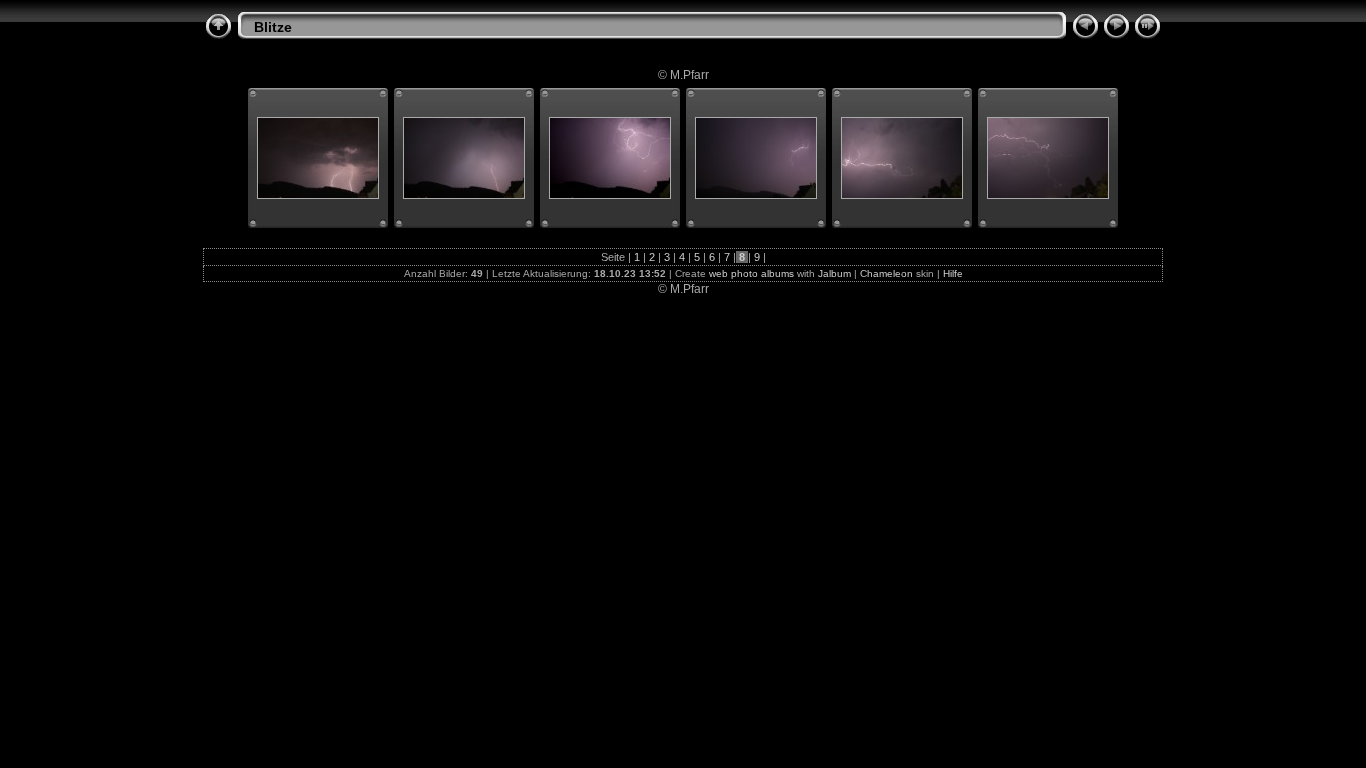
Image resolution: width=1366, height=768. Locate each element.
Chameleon (886, 273)
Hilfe (953, 273)
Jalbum (834, 273)
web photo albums (751, 273)
